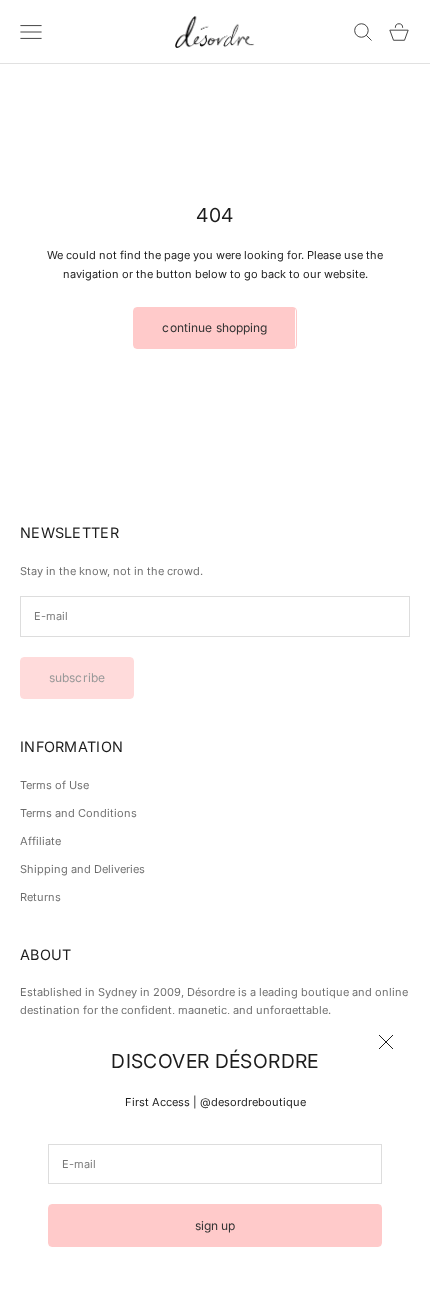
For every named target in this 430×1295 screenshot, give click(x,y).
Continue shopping (214, 327)
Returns (40, 897)
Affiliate (40, 841)
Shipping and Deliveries (82, 869)
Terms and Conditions (78, 813)
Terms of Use (54, 785)
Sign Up (215, 1225)
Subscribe (77, 677)
